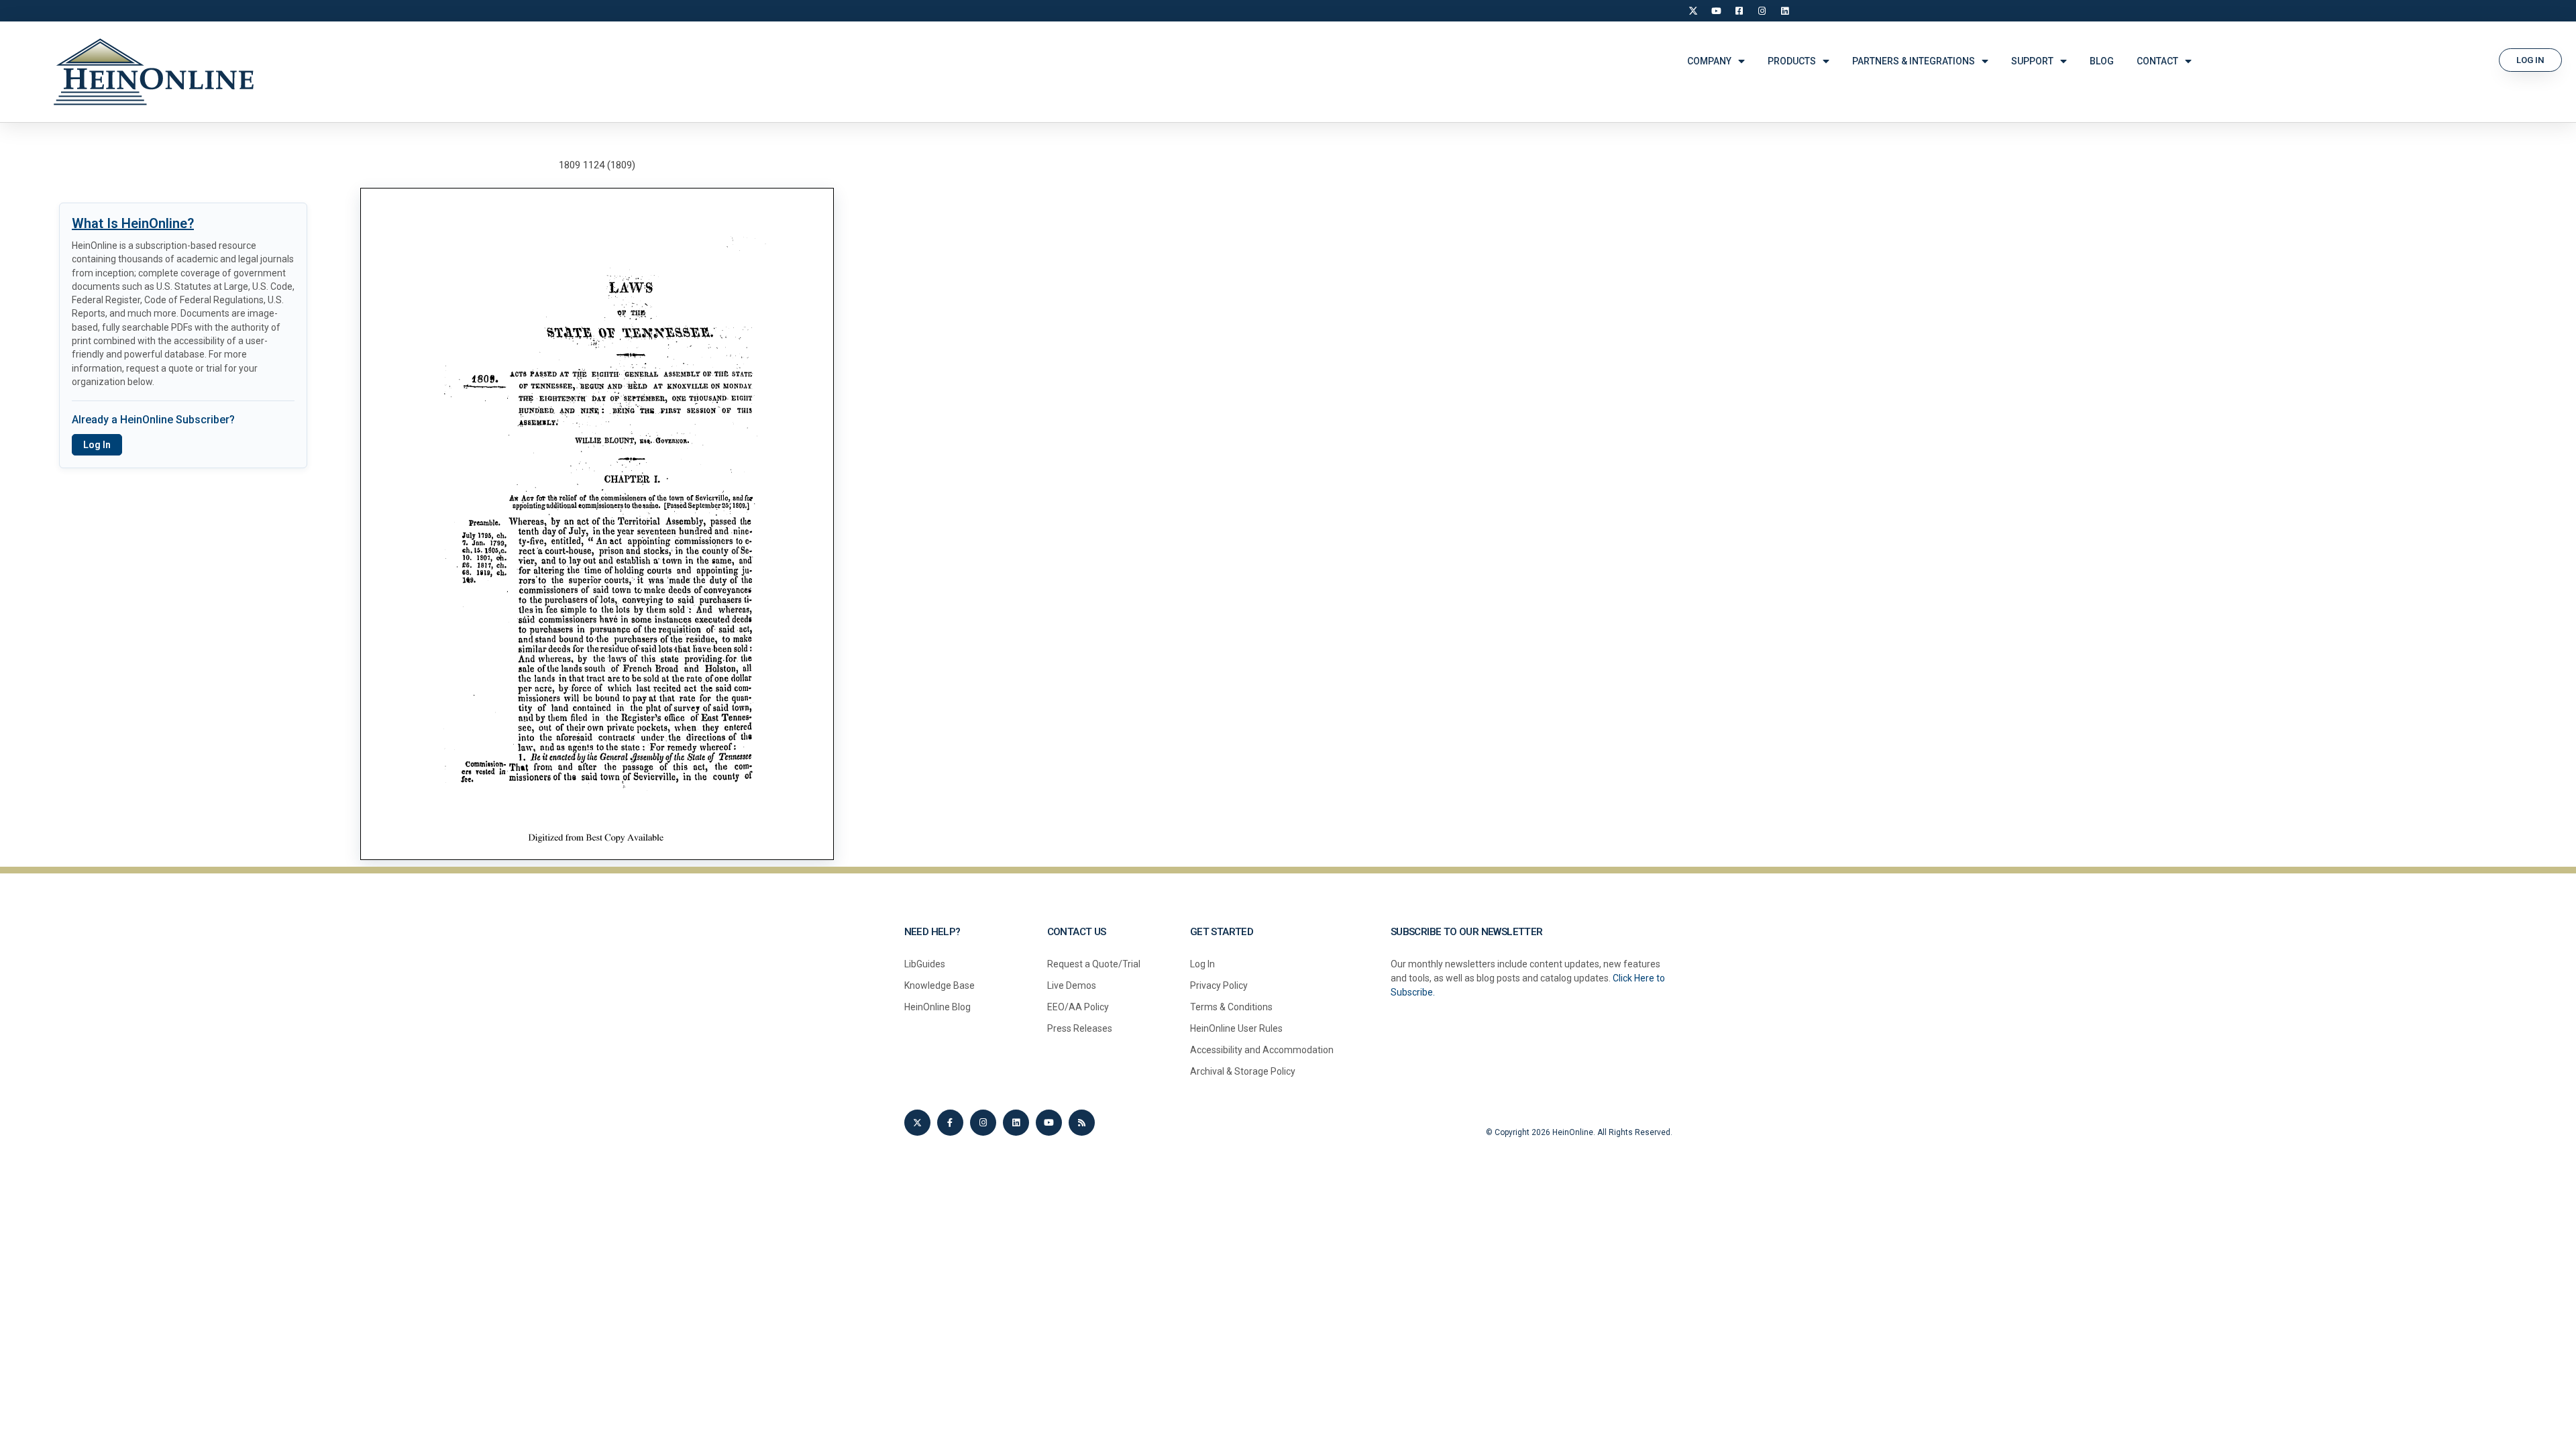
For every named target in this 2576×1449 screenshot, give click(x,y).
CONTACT (2157, 61)
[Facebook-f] (950, 1123)
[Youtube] (1049, 1123)
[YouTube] (1716, 11)
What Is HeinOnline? (133, 223)
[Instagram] (1762, 11)
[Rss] (1082, 1123)
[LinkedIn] (1784, 11)
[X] (1693, 11)
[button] (2530, 60)
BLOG (2102, 61)
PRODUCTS (1792, 61)
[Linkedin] (1016, 1123)
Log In (97, 445)
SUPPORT (2032, 61)
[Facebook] (1739, 11)
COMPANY (1709, 61)
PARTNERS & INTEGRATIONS (1914, 61)
